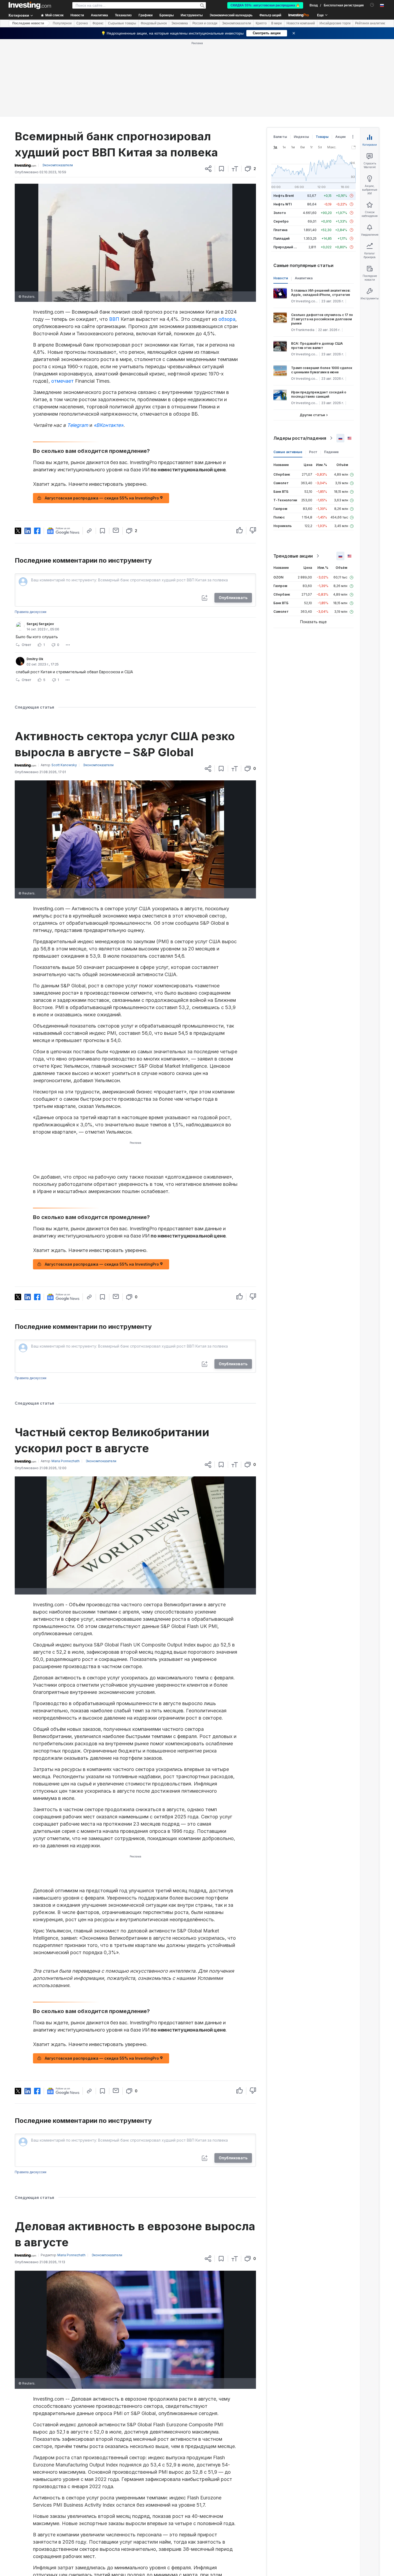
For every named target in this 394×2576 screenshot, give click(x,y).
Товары (322, 137)
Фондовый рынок (154, 23)
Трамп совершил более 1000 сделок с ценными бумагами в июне (322, 370)
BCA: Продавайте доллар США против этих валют (317, 346)
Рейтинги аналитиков (371, 23)
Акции (340, 137)
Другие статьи (312, 415)
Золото (280, 213)
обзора (227, 319)
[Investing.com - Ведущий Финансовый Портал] (30, 5)
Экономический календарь (231, 15)
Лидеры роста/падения (300, 438)
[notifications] (372, 5)
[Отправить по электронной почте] (116, 530)
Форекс (98, 23)
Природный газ (286, 247)
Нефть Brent (284, 196)
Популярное (62, 23)
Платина (280, 230)
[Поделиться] (208, 169)
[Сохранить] (222, 169)
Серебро (281, 221)
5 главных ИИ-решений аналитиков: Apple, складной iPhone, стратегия (321, 293)
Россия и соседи (205, 23)
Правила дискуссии (31, 612)
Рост (313, 452)
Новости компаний (301, 23)
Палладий (281, 238)
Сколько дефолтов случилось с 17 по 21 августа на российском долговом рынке (322, 319)
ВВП (114, 319)
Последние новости (28, 23)
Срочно (82, 23)
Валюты (280, 137)
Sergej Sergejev (40, 624)
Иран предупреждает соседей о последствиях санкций (319, 394)
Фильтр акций (270, 15)
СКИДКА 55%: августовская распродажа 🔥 (265, 5)
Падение (331, 452)
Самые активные (288, 452)
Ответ (26, 645)
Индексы (301, 137)
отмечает (62, 381)
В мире (277, 23)
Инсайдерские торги (335, 23)
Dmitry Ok (35, 659)
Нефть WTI (283, 204)
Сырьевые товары (122, 23)
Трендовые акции (293, 556)
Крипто (261, 23)
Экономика (180, 23)
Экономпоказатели (237, 23)
